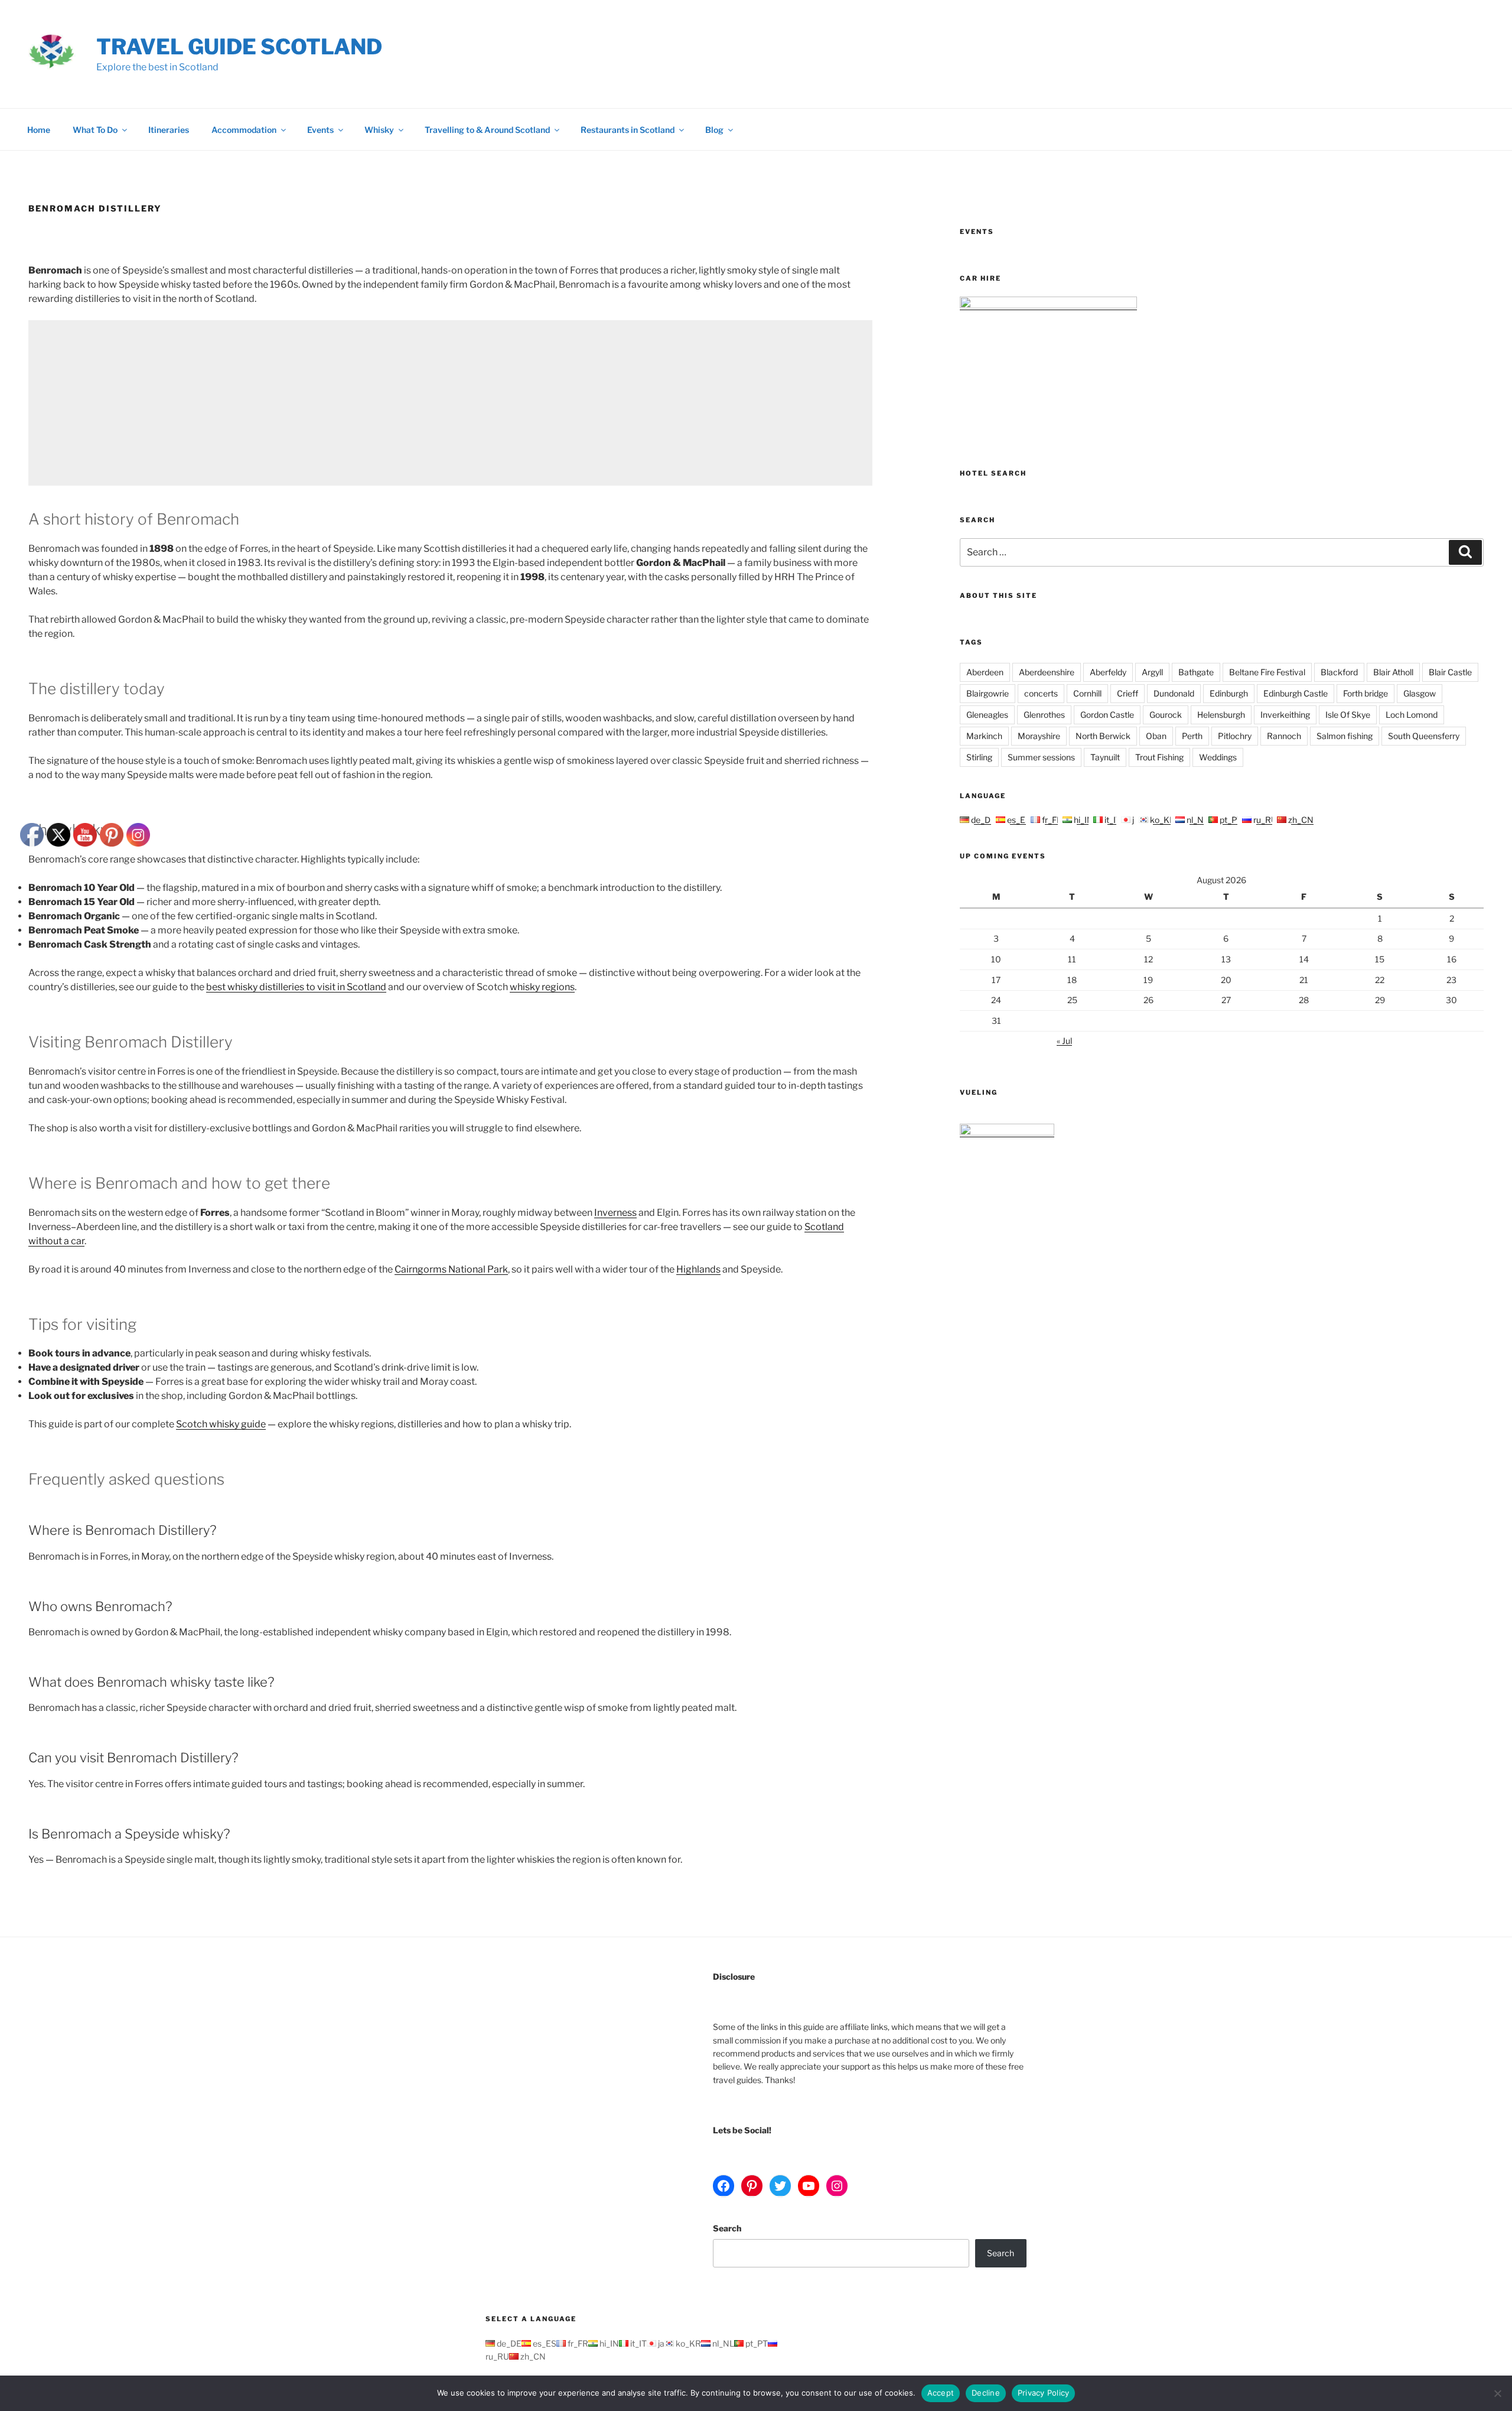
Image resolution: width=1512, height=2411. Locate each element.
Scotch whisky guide (221, 1424)
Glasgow (1420, 693)
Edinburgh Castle (1296, 693)
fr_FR (1051, 820)
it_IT (1112, 820)
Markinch (984, 736)
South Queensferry (1424, 736)
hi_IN (1083, 820)
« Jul (1064, 1041)
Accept (941, 2393)
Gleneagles (987, 715)
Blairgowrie (988, 693)
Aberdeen (985, 672)
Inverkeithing (1285, 715)
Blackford (1339, 672)
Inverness (615, 1213)
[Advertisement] (383, 403)
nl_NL (1197, 820)
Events (320, 130)
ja (1135, 820)
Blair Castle (1450, 672)
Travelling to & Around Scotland (487, 130)
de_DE (983, 820)
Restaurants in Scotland (628, 130)
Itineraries (169, 130)
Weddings (1218, 757)
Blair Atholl (1393, 672)
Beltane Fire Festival (1267, 672)
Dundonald (1174, 693)
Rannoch (1284, 736)
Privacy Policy (1044, 2393)
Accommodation (244, 130)
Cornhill (1087, 693)
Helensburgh (1221, 715)
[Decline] (1497, 2393)
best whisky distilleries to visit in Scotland (296, 987)
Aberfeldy (1108, 672)
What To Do (95, 130)
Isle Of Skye (1348, 715)
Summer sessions (1041, 757)
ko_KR (1162, 820)
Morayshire (1039, 736)
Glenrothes (1044, 715)
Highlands (698, 1269)
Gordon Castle (1107, 715)
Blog (714, 130)
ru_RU (1264, 820)
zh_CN (1300, 820)
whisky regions (542, 987)
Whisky (379, 130)
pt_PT (1230, 820)
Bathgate (1196, 672)
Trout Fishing (1159, 757)
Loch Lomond (1412, 715)
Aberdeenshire (1047, 672)
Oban (1156, 736)
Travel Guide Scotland (239, 47)
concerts (1041, 693)
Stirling (979, 757)
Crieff (1128, 693)
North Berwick (1103, 736)
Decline (986, 2393)
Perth (1192, 736)
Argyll (1152, 672)
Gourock (1166, 715)
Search (727, 2228)
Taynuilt (1105, 757)
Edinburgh (1229, 693)
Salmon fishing (1345, 736)
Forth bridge (1366, 693)
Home (39, 130)
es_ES (1018, 820)
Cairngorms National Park (451, 1269)
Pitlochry (1235, 736)
